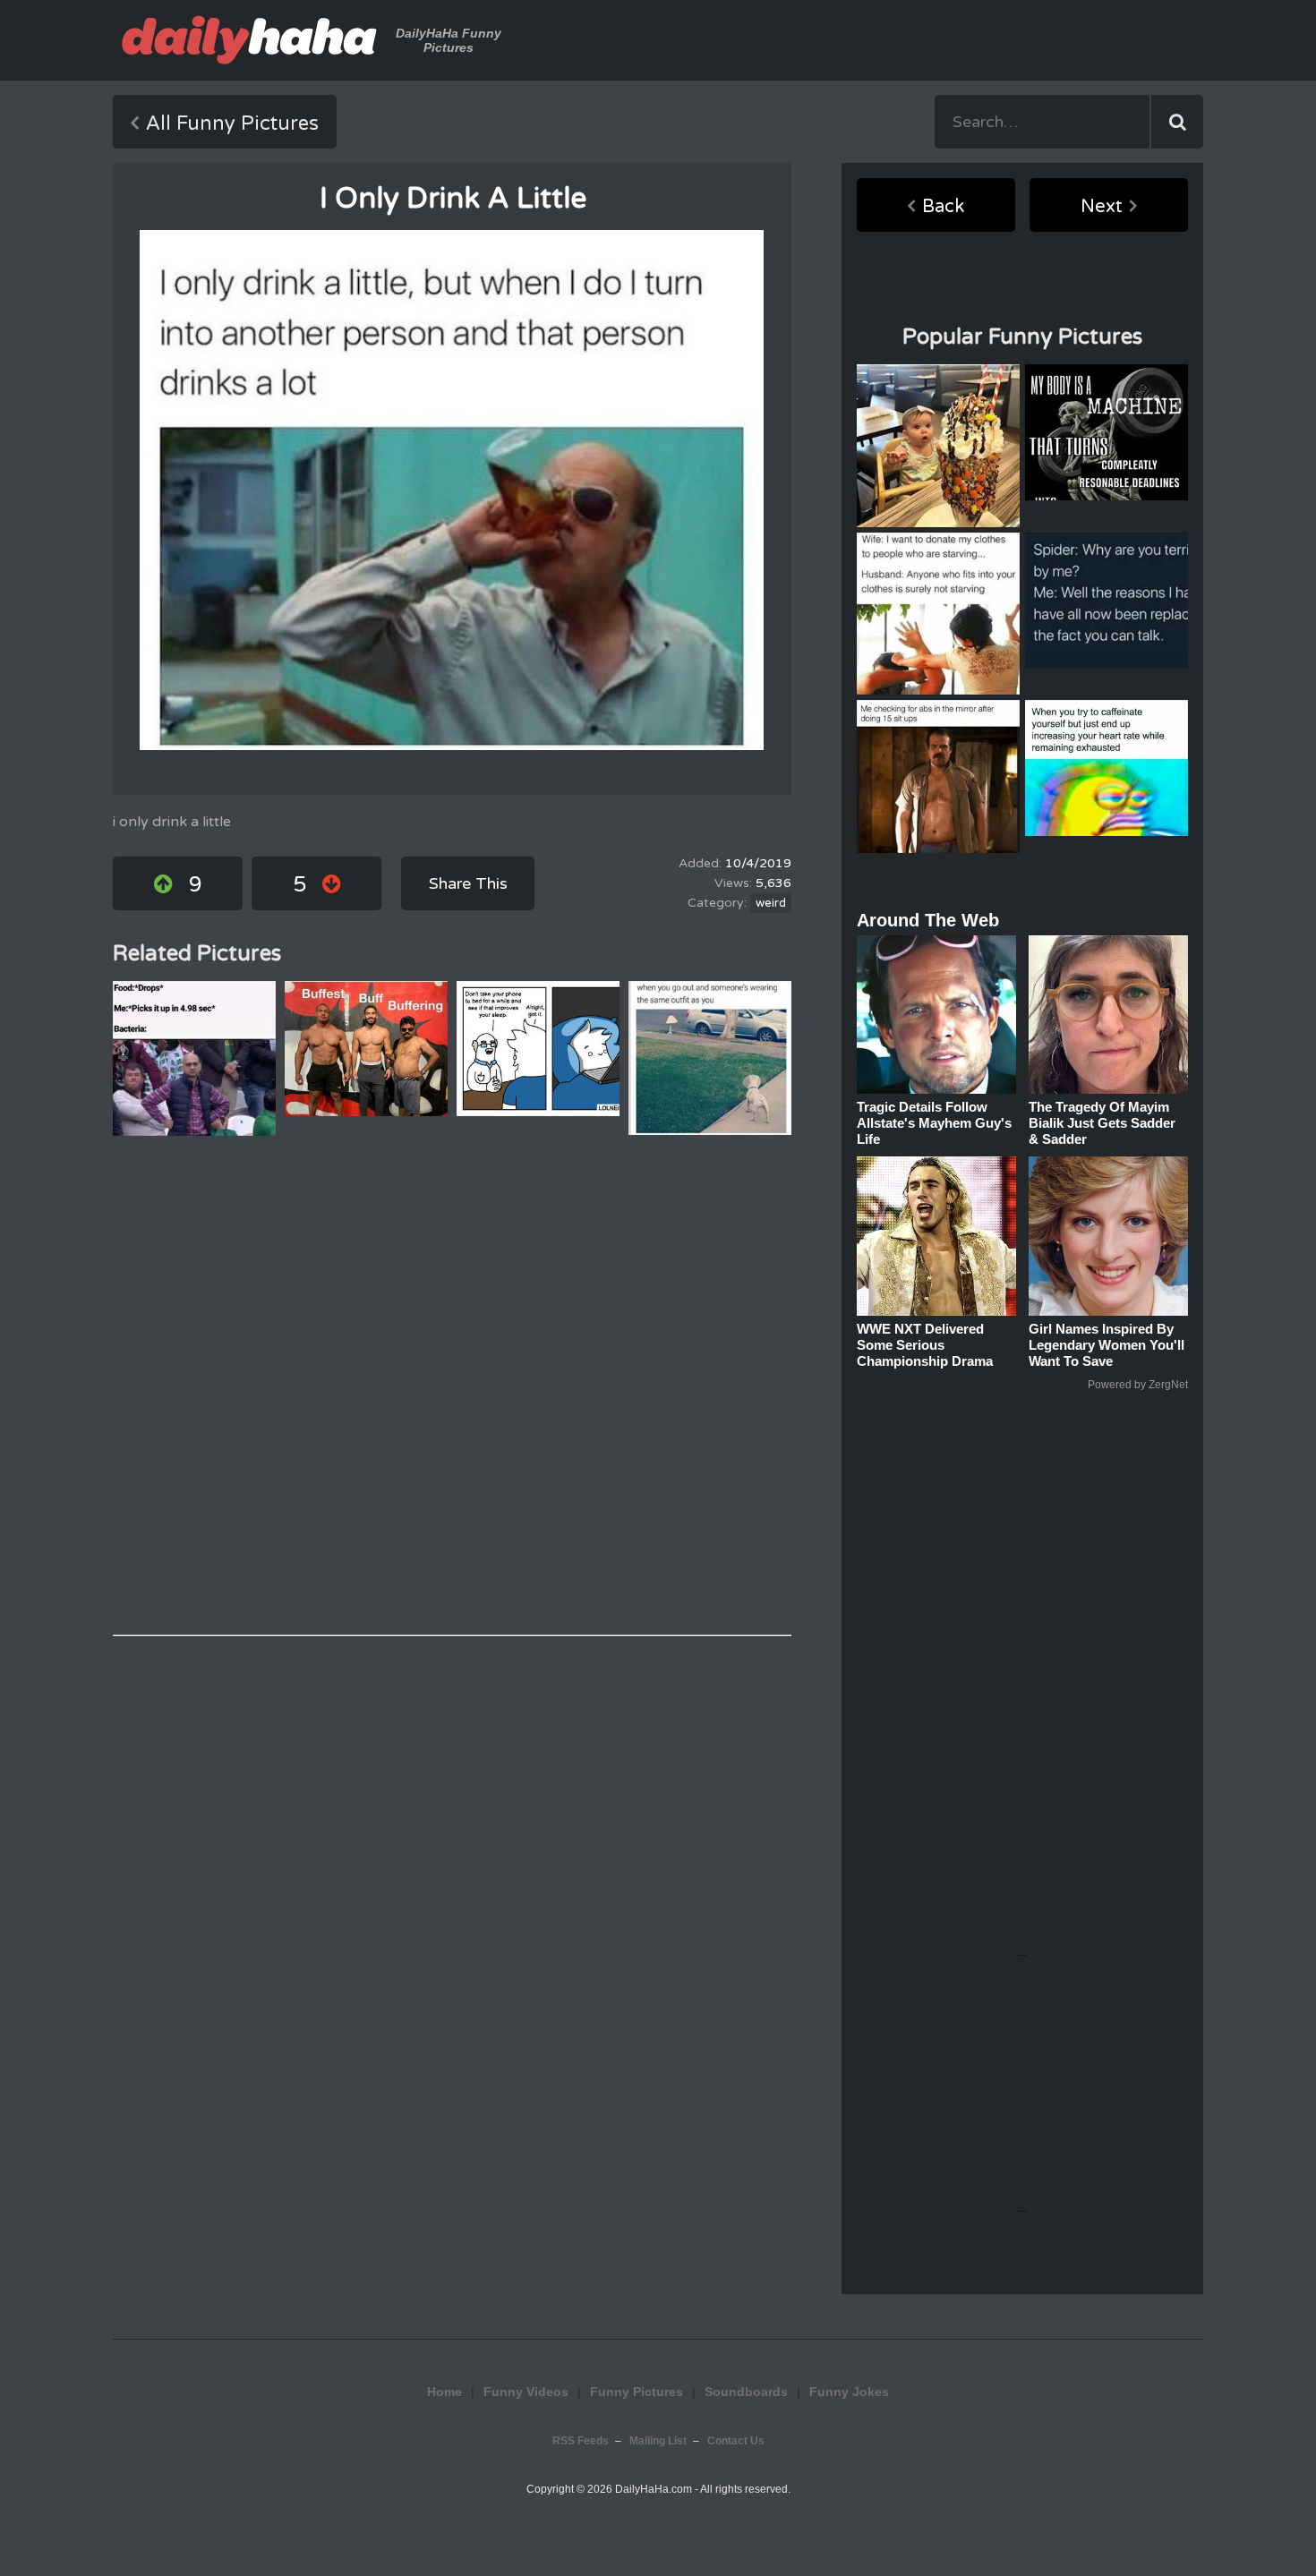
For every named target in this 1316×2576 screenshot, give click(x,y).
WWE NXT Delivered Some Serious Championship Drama (925, 1345)
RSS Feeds (581, 2441)
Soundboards (746, 2392)
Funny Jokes (849, 2392)
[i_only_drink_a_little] (452, 490)
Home (444, 2392)
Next (1102, 207)
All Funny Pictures (232, 124)
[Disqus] (452, 1386)
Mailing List (658, 2441)
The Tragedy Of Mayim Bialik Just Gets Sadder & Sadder (1102, 1123)
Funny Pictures (637, 2392)
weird (771, 903)
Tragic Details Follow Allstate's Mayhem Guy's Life (934, 1123)
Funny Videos (526, 2392)
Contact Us (736, 2441)
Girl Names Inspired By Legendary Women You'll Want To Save (1107, 1345)
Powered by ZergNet (1138, 1385)
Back (943, 207)
